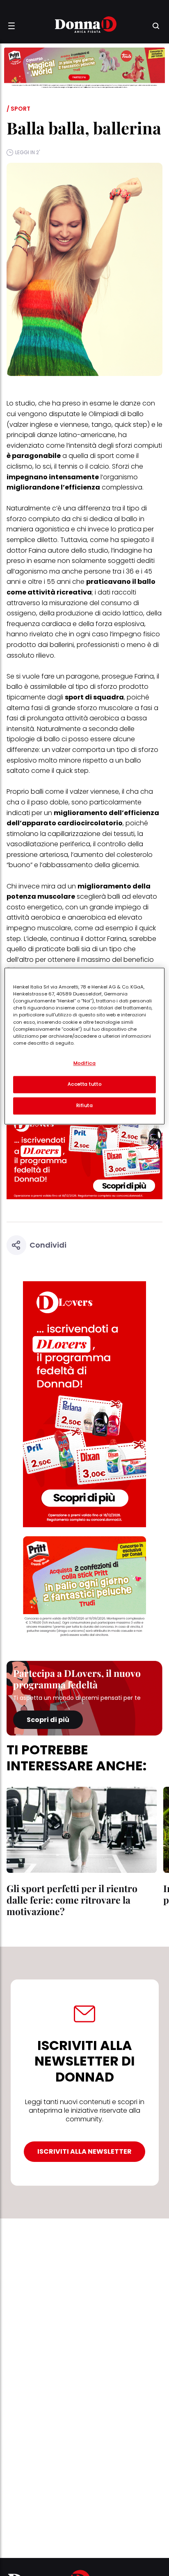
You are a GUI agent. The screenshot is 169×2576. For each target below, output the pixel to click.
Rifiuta (85, 1106)
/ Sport (18, 109)
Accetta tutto (84, 1084)
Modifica (85, 1064)
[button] (11, 26)
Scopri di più (48, 1720)
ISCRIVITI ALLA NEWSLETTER (84, 2151)
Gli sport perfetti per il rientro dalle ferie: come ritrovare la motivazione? (72, 1900)
